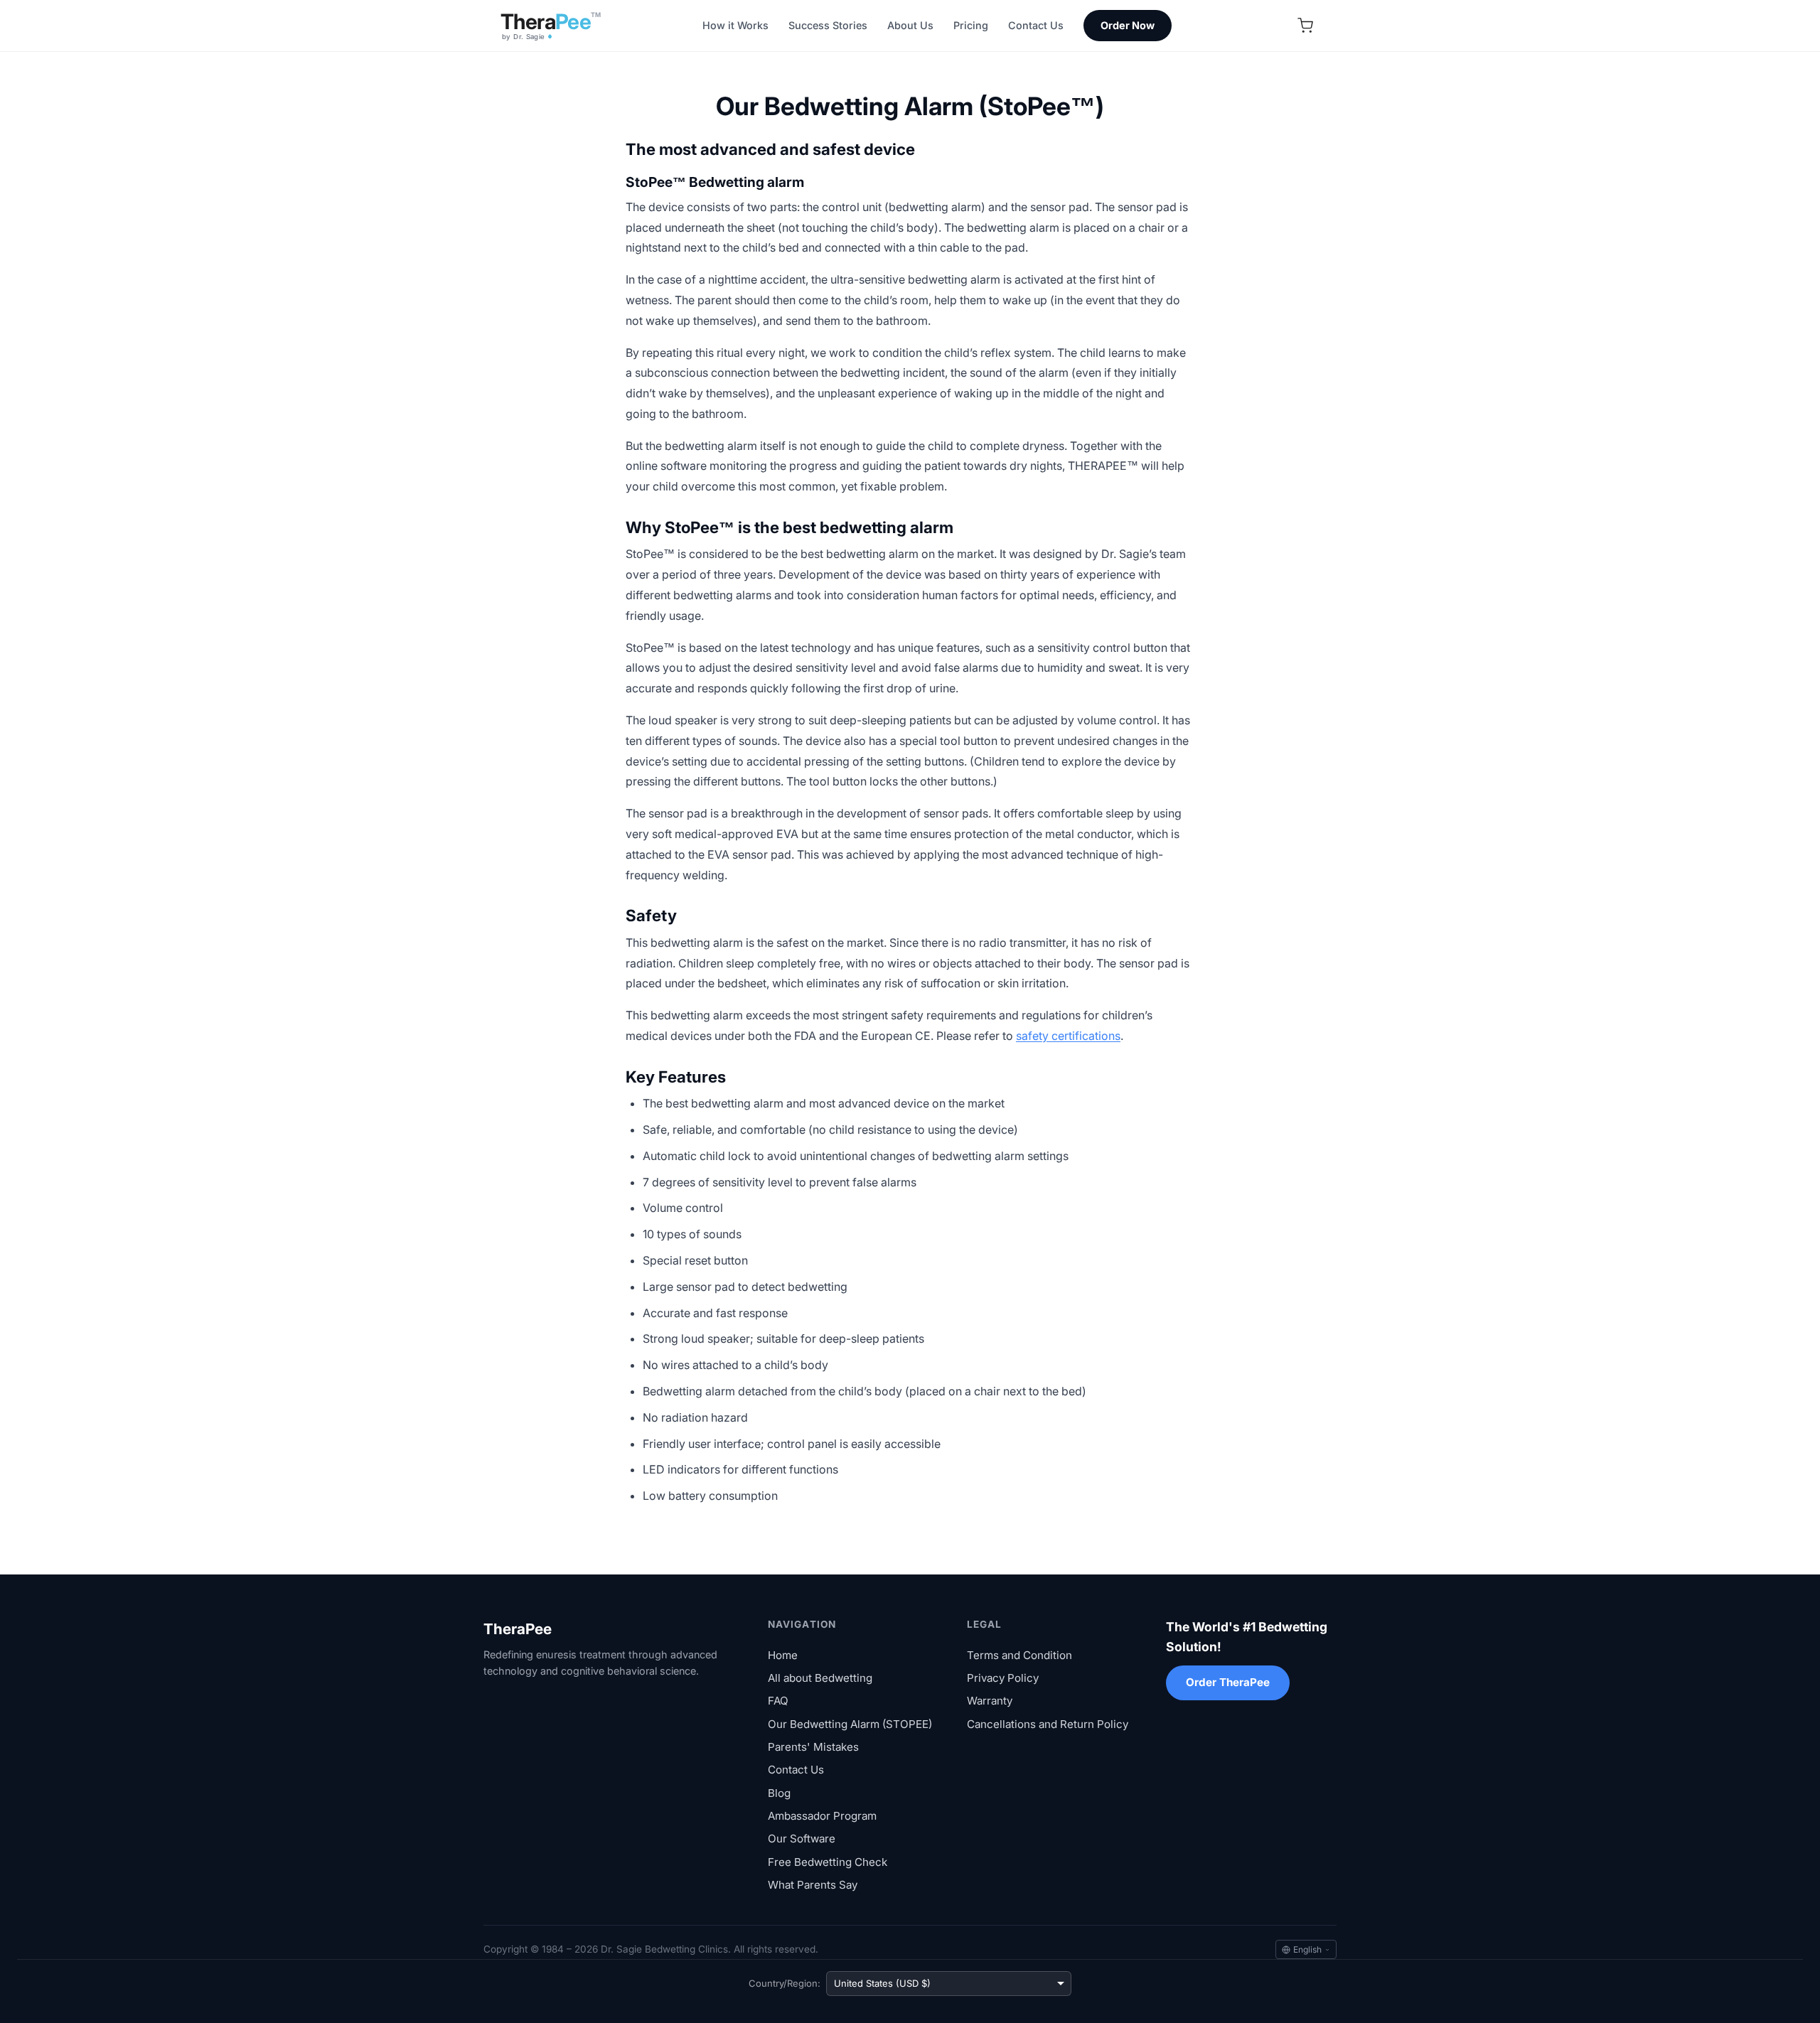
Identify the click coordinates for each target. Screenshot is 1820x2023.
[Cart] (1305, 26)
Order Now (1128, 25)
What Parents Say (813, 1885)
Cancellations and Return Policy (1048, 1724)
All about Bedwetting (820, 1678)
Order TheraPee (1228, 1682)
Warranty (990, 1701)
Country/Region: (785, 1983)
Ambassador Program (822, 1816)
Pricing (971, 25)
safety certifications (1068, 1036)
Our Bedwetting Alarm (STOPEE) (850, 1724)
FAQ (778, 1701)
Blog (779, 1793)
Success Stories (828, 25)
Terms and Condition (1019, 1655)
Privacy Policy (1003, 1678)
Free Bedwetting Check (828, 1862)
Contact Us (1036, 25)
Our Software (802, 1839)
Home (783, 1655)
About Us (910, 25)
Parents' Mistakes (813, 1747)
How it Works (735, 25)
